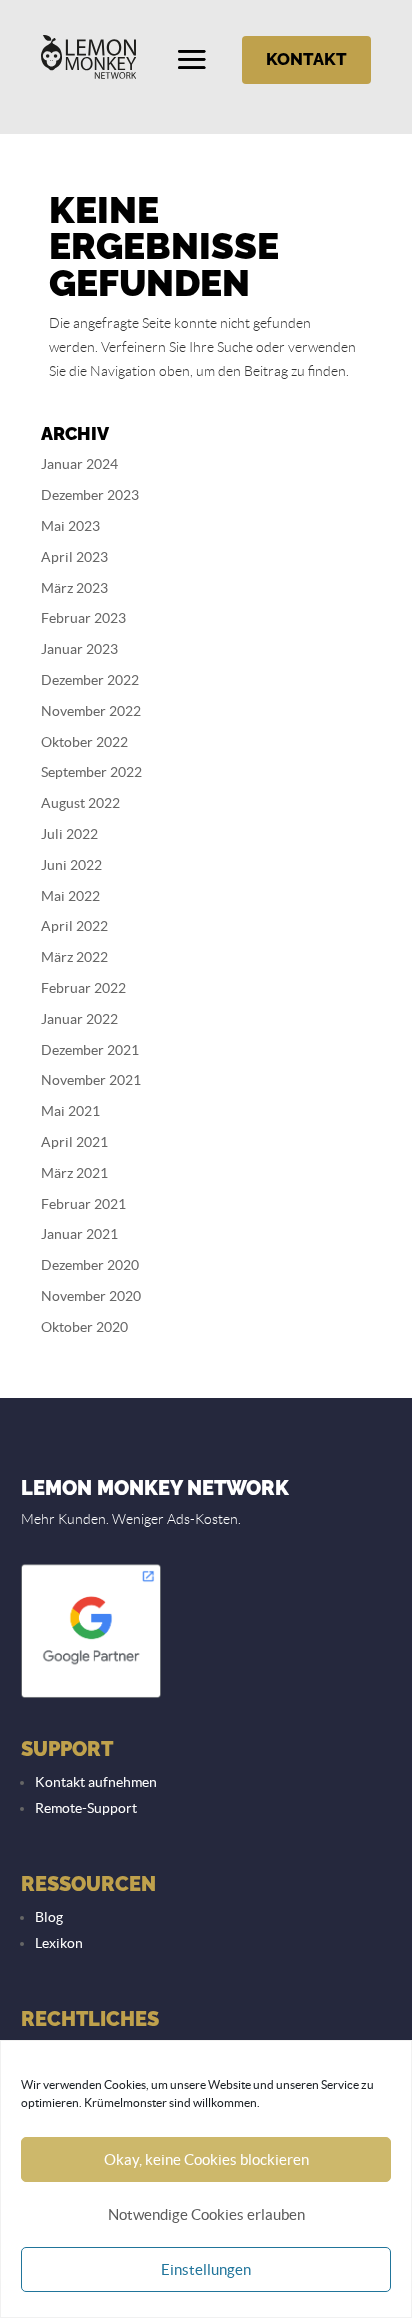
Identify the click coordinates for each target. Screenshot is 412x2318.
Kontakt (306, 59)
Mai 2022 (70, 896)
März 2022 (74, 957)
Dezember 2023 (90, 495)
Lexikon (59, 1943)
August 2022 (80, 803)
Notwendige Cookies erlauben (206, 2214)
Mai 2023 (70, 526)
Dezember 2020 (90, 1265)
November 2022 (91, 711)
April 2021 (74, 1142)
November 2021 (91, 1080)
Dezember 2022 (90, 680)
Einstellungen (206, 2269)
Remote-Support (86, 1808)
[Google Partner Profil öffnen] (91, 1696)
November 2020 (91, 1296)
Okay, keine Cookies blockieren (206, 2159)
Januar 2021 (79, 1234)
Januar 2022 (79, 1019)
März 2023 (74, 588)
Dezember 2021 (90, 1050)
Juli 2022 (69, 834)
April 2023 (74, 557)
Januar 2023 (79, 649)
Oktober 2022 (84, 742)
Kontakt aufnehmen (96, 1782)
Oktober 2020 (84, 1327)
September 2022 (91, 772)
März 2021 (74, 1173)
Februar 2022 (83, 988)
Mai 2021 (70, 1111)
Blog (49, 1917)
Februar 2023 (83, 618)
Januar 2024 (79, 464)
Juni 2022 (71, 865)
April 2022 (74, 926)
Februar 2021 (83, 1204)
